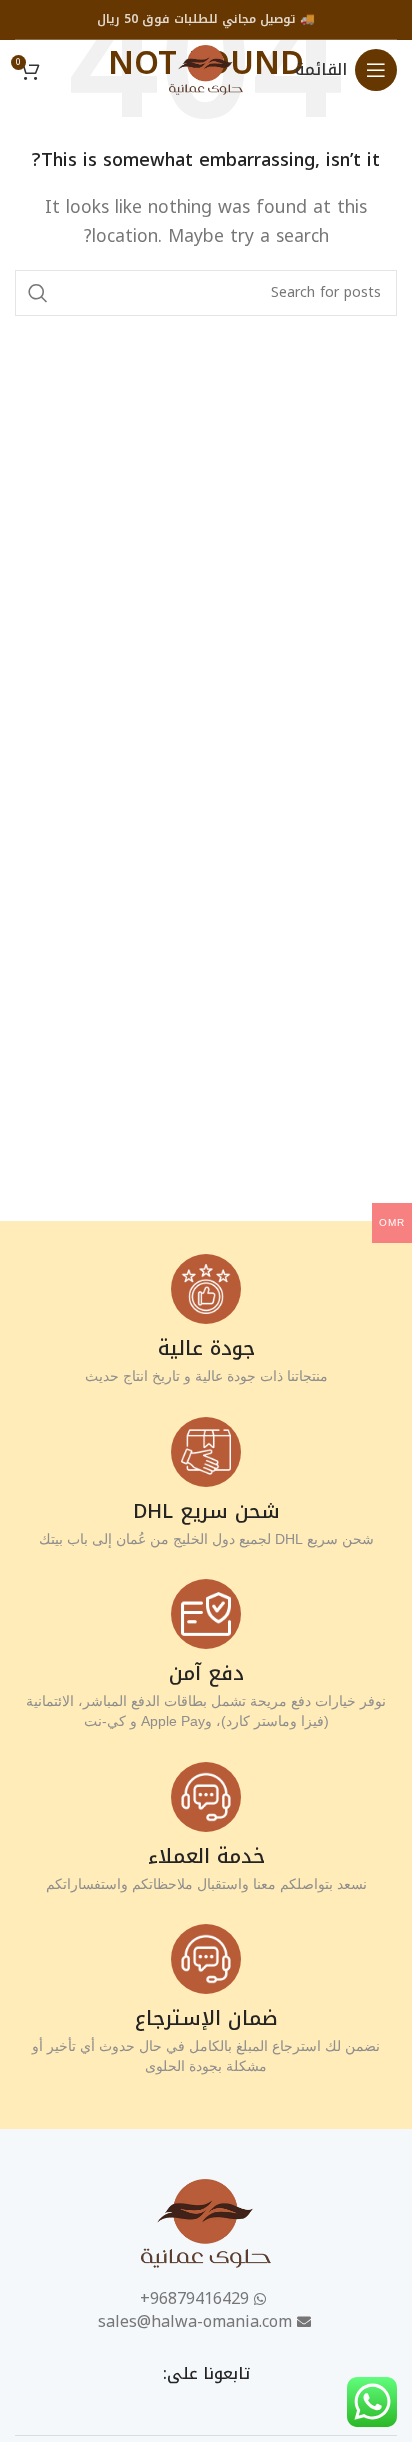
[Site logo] (205, 68)
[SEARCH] (38, 293)
